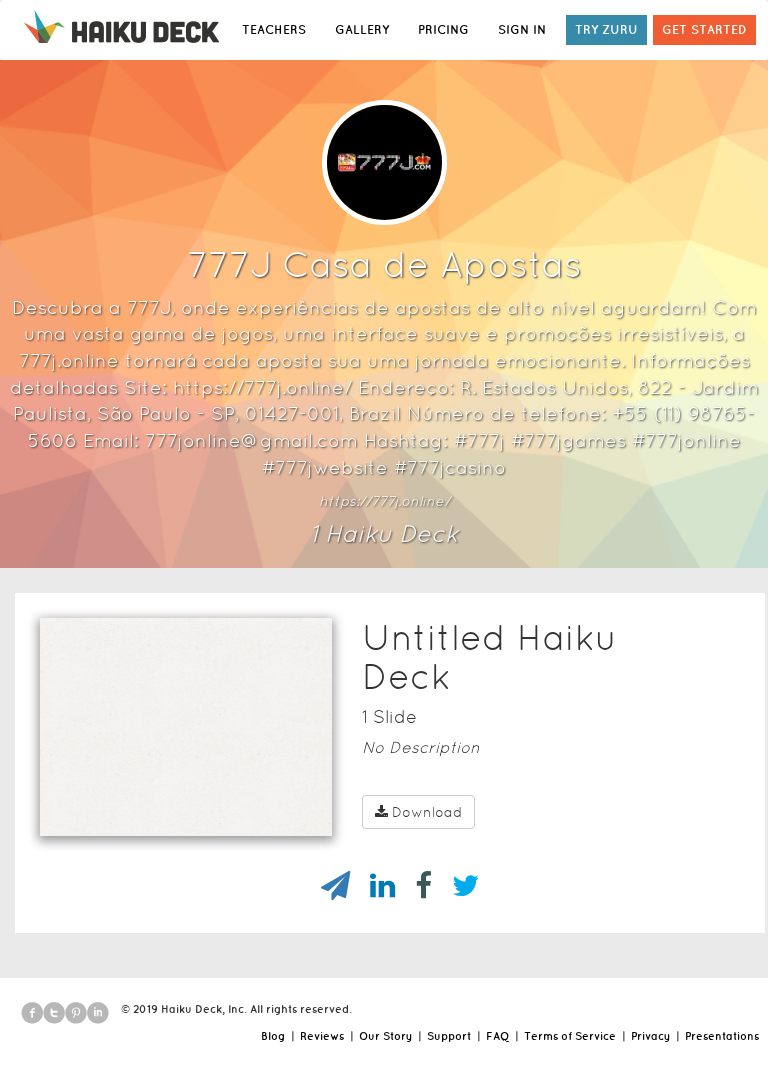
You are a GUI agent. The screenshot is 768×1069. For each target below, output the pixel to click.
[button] (150, 810)
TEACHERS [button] (274, 29)
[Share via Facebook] (413, 886)
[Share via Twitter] (455, 886)
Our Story (385, 1036)
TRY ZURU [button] (606, 29)
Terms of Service (570, 1036)
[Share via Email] (325, 886)
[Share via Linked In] (372, 886)
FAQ (497, 1036)
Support (449, 1036)
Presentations (722, 1036)
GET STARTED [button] (704, 29)
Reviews (322, 1036)
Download (427, 812)
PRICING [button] (443, 29)
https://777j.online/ (384, 501)
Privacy (650, 1036)
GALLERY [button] (362, 29)
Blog (273, 1036)
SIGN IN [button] (522, 29)
